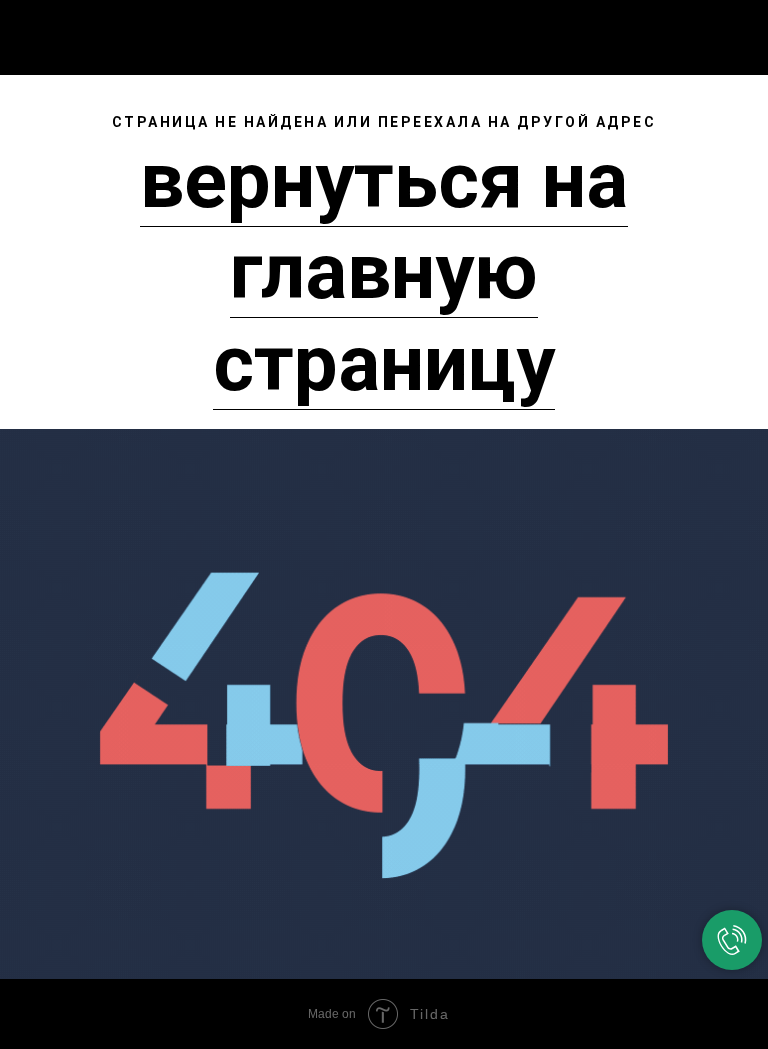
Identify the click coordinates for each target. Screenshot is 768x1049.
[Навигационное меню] (737, 32)
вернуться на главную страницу (384, 272)
